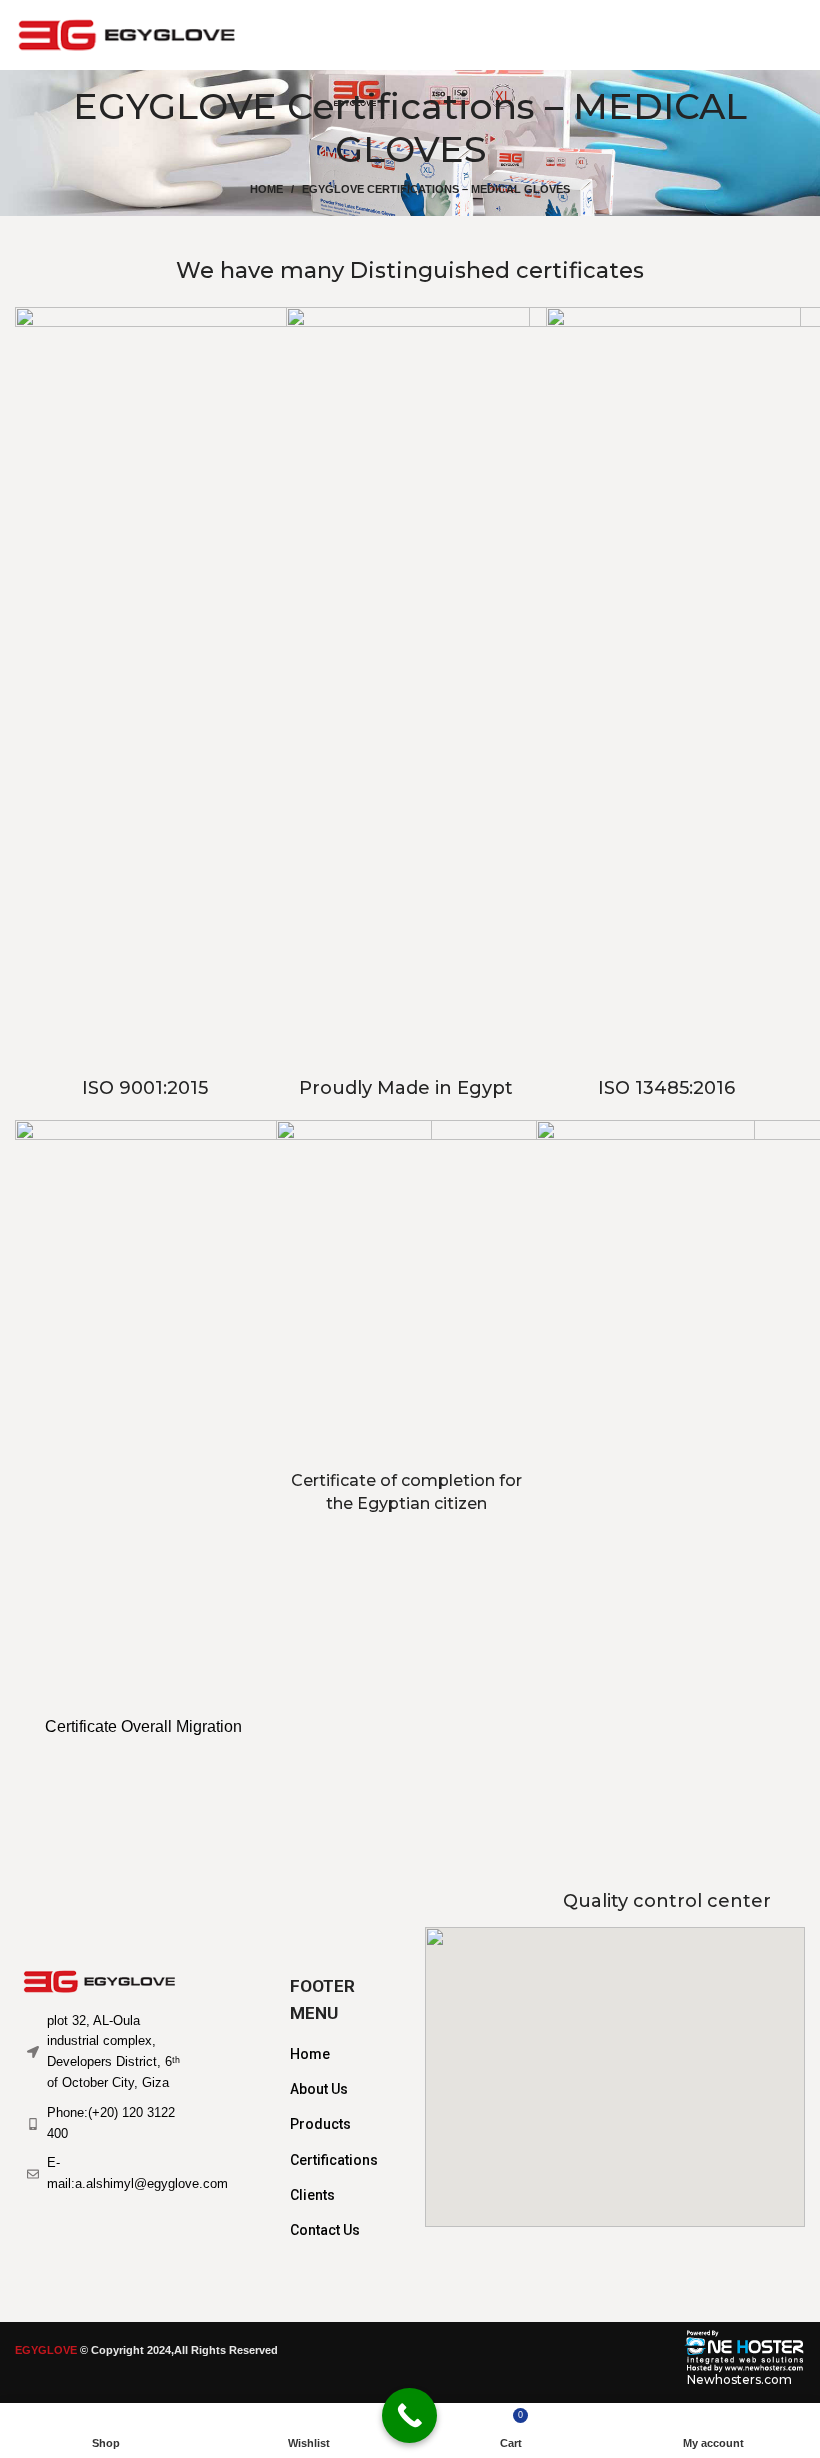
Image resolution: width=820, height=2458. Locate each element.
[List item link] (337, 2054)
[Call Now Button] (409, 2415)
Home (266, 189)
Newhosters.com (739, 2379)
